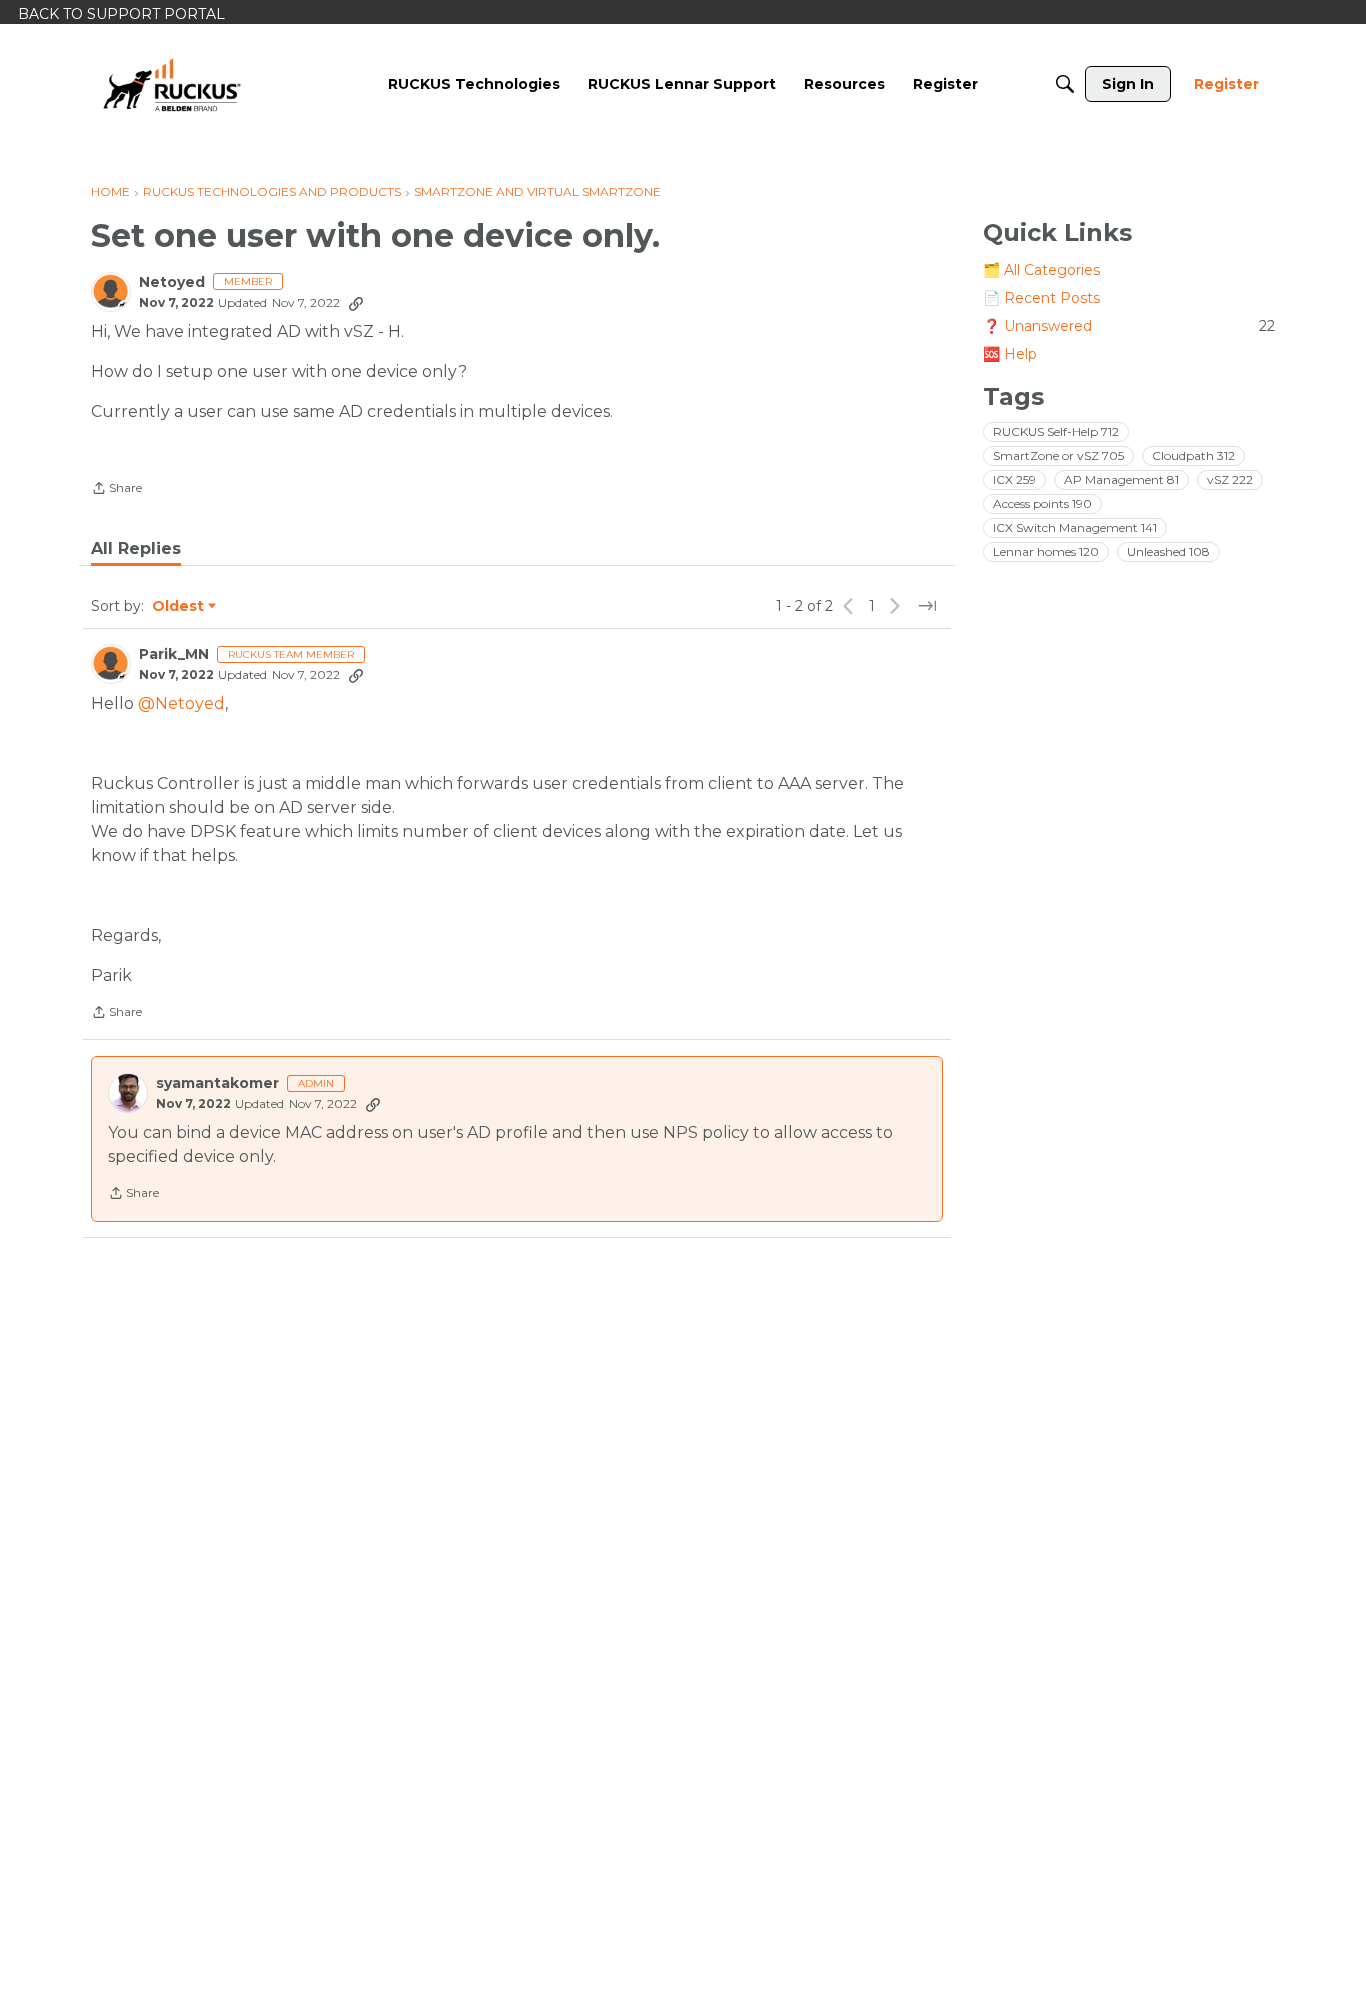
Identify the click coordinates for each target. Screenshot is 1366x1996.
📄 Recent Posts (1041, 298)
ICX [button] (1014, 479)
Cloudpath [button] (1193, 455)
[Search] (1065, 84)
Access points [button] (1042, 503)
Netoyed (172, 282)
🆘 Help (1010, 354)
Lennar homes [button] (1046, 551)
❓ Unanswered (1129, 326)
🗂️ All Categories (1041, 270)
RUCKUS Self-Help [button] (1056, 431)
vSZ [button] (1230, 479)
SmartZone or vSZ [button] (1058, 455)
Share (116, 490)
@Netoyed (181, 703)
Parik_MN (174, 654)
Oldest (179, 607)
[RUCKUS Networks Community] (172, 84)
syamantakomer (217, 1083)
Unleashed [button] (1168, 551)
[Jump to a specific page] (927, 606)
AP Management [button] (1121, 479)
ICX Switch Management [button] (1075, 527)
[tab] (136, 549)
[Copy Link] (356, 303)
